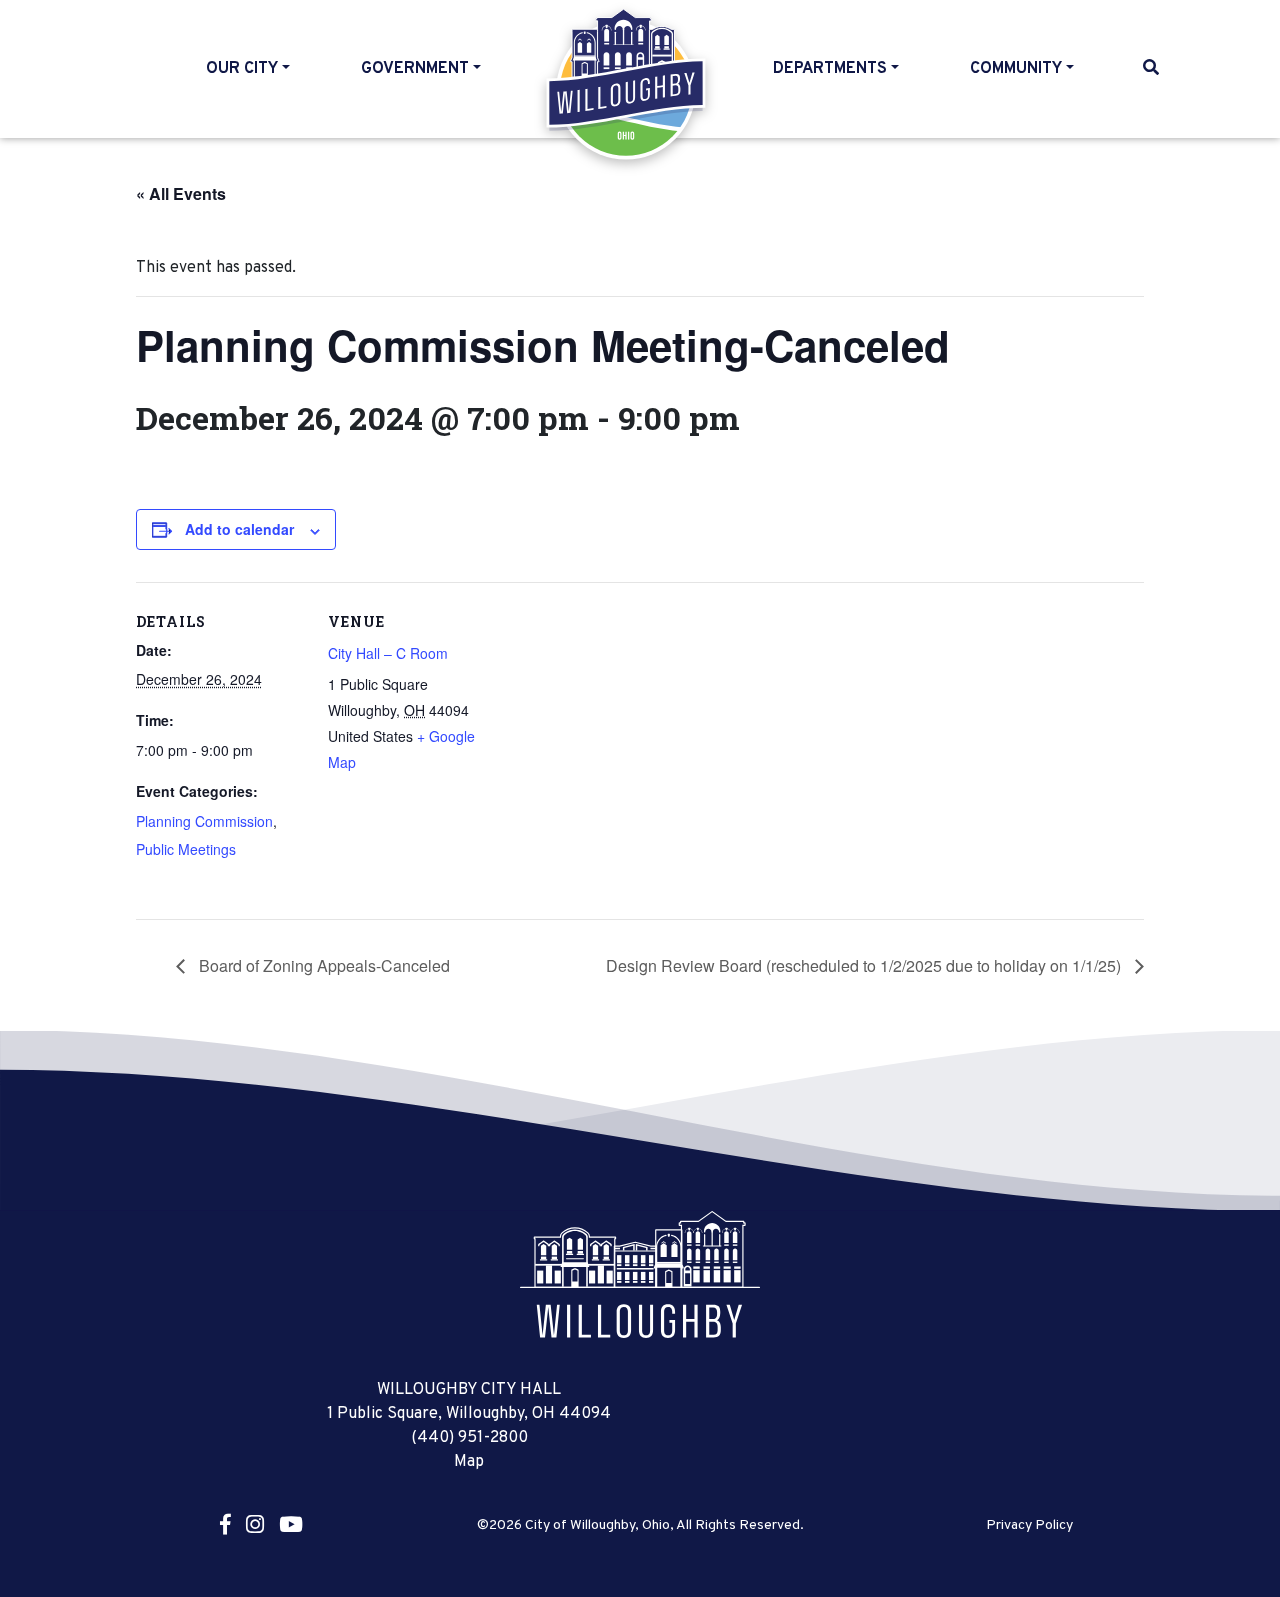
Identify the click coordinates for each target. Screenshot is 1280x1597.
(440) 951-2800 (469, 1438)
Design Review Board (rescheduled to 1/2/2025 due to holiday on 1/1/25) (865, 965)
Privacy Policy (1029, 1526)
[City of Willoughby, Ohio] (640, 1275)
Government (415, 69)
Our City (242, 69)
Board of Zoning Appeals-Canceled (322, 965)
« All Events (181, 193)
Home (627, 84)
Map (469, 1462)
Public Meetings (186, 849)
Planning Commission (204, 821)
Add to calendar (239, 529)
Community (1016, 69)
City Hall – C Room (388, 653)
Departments (830, 69)
